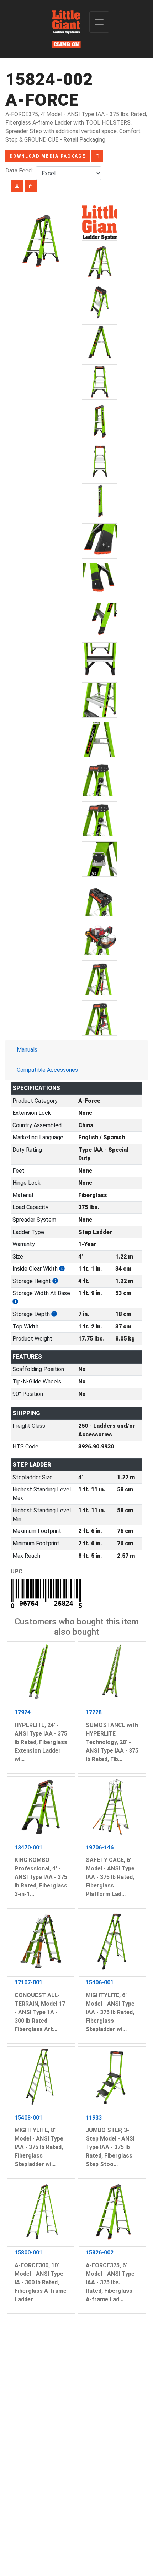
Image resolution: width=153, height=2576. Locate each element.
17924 (23, 1712)
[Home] (67, 29)
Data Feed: (20, 171)
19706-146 (100, 1848)
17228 (94, 1712)
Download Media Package (48, 156)
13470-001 (28, 1848)
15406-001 (100, 1982)
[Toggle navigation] (99, 22)
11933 (94, 2118)
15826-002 (100, 2252)
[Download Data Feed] (17, 186)
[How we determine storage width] (15, 1302)
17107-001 (28, 1982)
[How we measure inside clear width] (62, 1269)
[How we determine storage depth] (54, 1314)
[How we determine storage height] (55, 1281)
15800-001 (28, 2252)
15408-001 (28, 2118)
